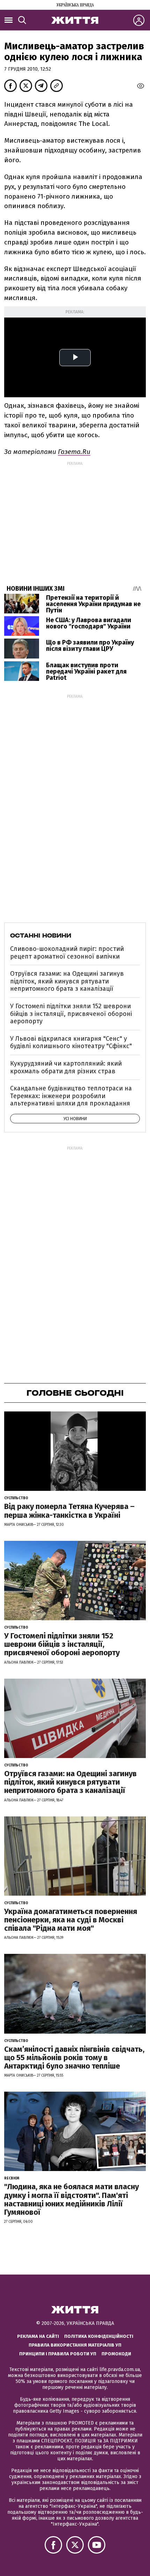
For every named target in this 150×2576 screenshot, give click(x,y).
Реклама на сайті (38, 2336)
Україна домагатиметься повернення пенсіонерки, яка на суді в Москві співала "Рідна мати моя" (71, 1920)
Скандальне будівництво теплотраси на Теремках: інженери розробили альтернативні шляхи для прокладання (71, 1096)
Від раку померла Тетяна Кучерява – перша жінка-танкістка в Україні (69, 1511)
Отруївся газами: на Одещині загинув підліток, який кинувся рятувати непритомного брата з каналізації (67, 981)
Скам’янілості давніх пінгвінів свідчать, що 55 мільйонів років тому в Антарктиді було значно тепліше (74, 2058)
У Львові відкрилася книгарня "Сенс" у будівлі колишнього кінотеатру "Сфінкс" (71, 1043)
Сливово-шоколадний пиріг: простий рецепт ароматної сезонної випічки (67, 953)
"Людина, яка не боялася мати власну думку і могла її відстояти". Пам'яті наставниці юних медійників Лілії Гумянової (72, 2199)
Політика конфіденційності (99, 2336)
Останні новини (41, 935)
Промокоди (116, 2354)
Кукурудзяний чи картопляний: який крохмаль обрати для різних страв (66, 1067)
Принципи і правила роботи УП (58, 2354)
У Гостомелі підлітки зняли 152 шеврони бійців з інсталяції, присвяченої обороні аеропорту (71, 1014)
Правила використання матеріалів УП (75, 2345)
